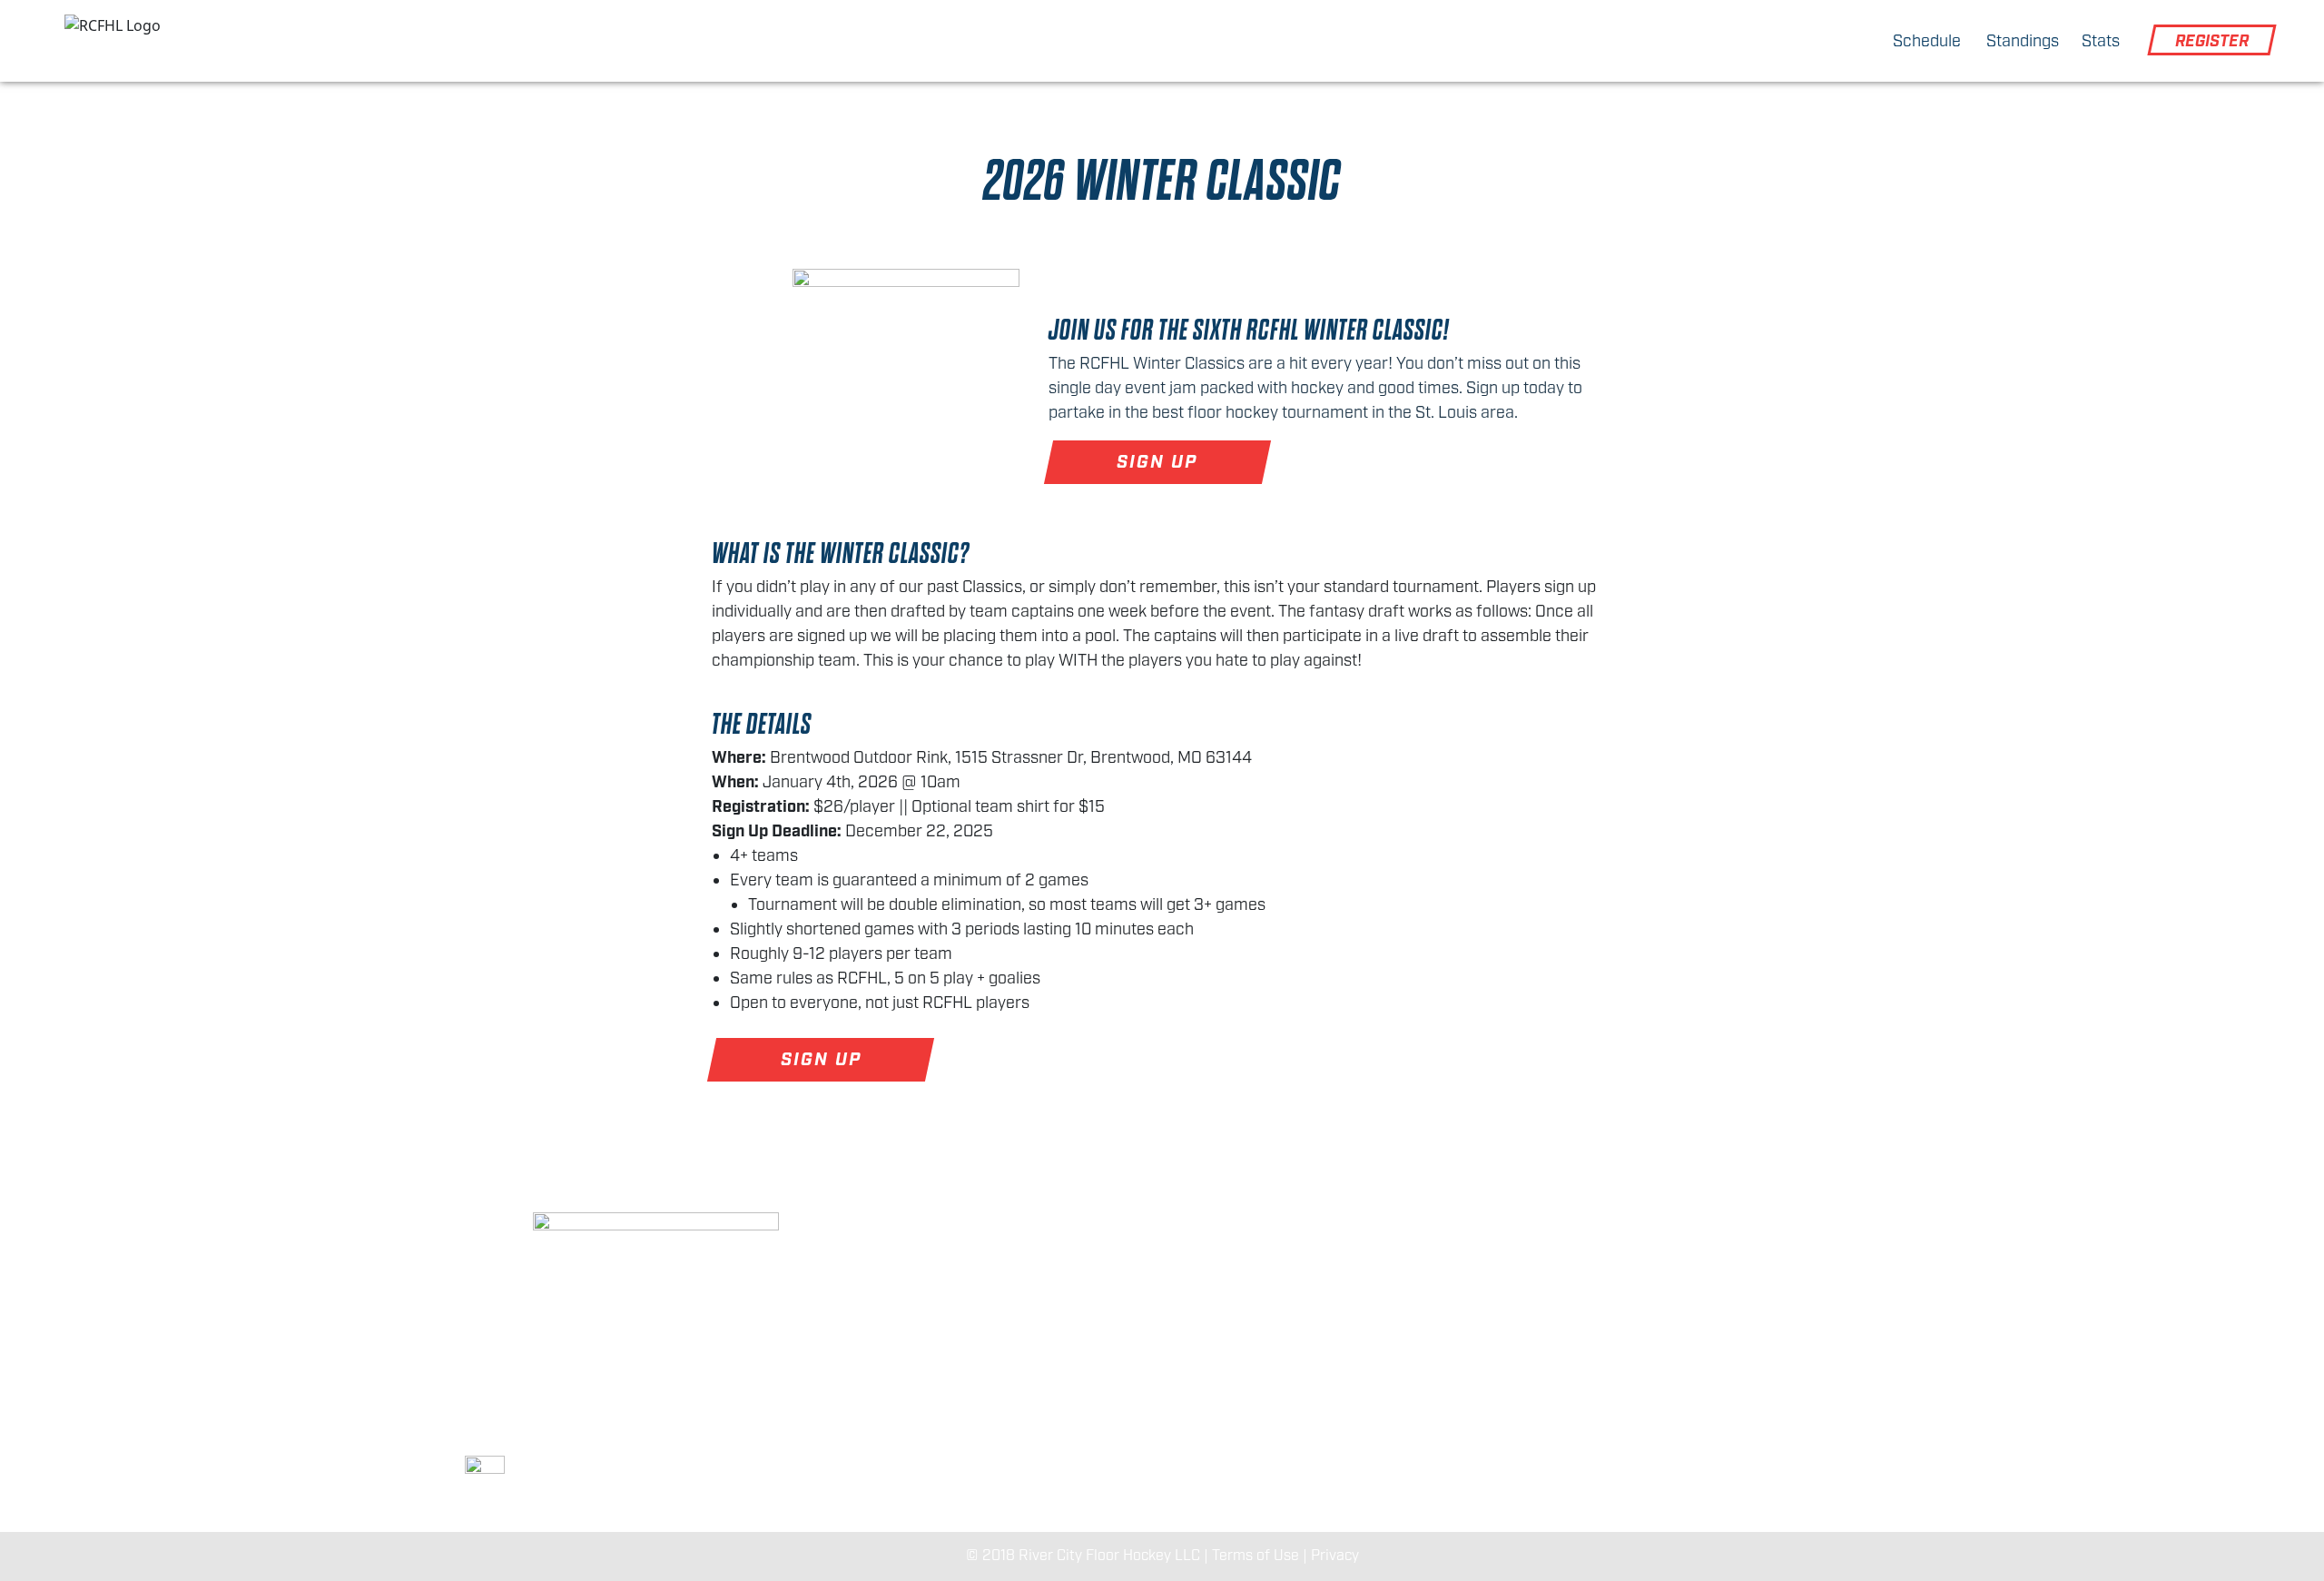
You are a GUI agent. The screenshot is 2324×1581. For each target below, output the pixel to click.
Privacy (1335, 1556)
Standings (2023, 42)
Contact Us (1627, 1299)
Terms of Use (1256, 1556)
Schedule (1927, 42)
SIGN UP (1158, 462)
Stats (2101, 42)
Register (2212, 42)
